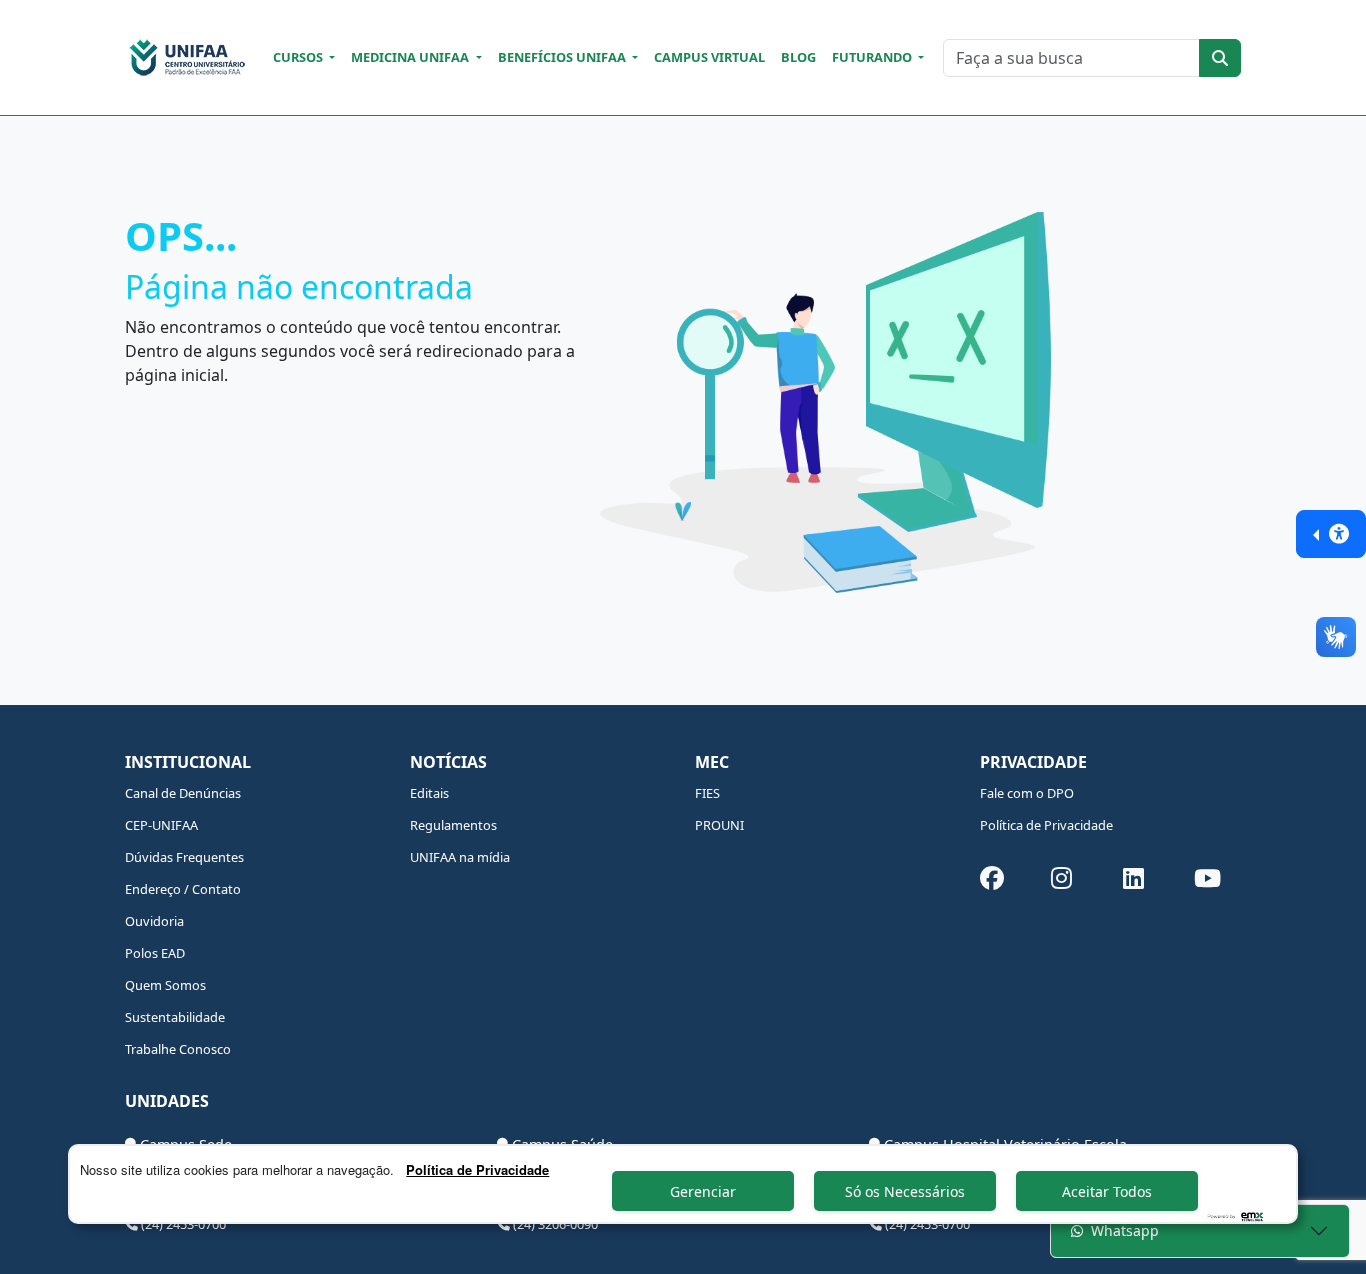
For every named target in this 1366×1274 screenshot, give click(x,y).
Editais (429, 793)
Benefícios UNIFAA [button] (563, 57)
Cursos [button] (299, 57)
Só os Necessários (905, 1191)
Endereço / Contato (183, 889)
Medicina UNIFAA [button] (411, 57)
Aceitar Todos (1107, 1191)
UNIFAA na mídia (460, 857)
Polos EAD (155, 953)
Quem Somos (165, 985)
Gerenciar (703, 1191)
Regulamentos (453, 825)
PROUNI (719, 825)
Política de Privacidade (1046, 825)
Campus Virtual (709, 57)
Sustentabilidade (175, 1017)
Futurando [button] (873, 57)
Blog (798, 57)
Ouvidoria (154, 921)
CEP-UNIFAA (161, 825)
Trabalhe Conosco (178, 1049)
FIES (707, 793)
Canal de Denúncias (183, 793)
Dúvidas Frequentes (184, 857)
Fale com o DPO (1027, 793)
